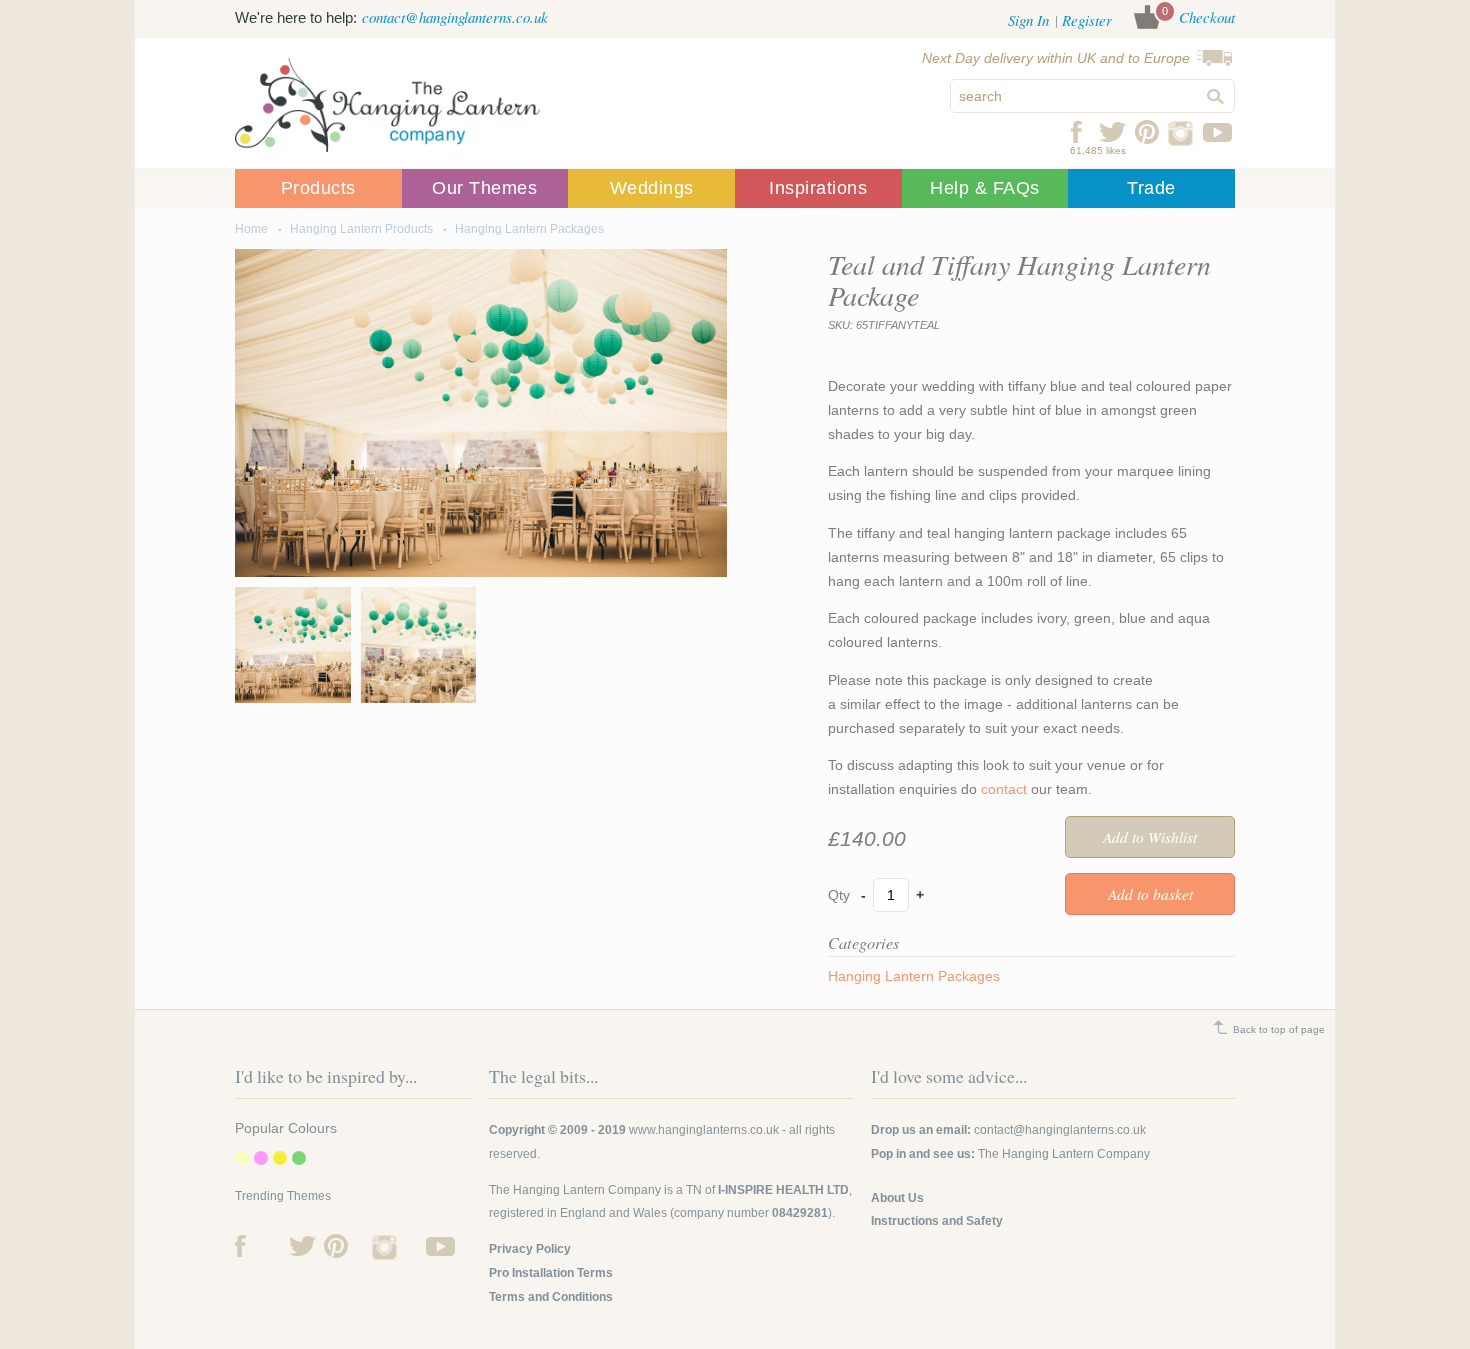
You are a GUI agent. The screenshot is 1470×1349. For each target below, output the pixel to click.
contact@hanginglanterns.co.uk (455, 17)
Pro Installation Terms (551, 1273)
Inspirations (818, 188)
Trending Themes (283, 1196)
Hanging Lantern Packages (529, 229)
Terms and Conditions (551, 1297)
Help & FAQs (985, 188)
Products (318, 188)
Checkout (1207, 17)
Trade (1151, 188)
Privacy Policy (530, 1249)
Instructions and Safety (937, 1221)
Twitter (1112, 132)
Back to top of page (1279, 1029)
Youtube (1217, 132)
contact (1006, 789)
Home (251, 229)
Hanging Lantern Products (361, 229)
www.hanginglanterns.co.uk (704, 1130)
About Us (897, 1198)
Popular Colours (286, 1128)
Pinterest (1147, 132)
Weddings (652, 188)
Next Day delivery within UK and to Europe (1056, 58)
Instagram (1182, 132)
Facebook (1077, 132)
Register (1087, 20)
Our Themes (484, 188)
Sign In (1028, 20)
